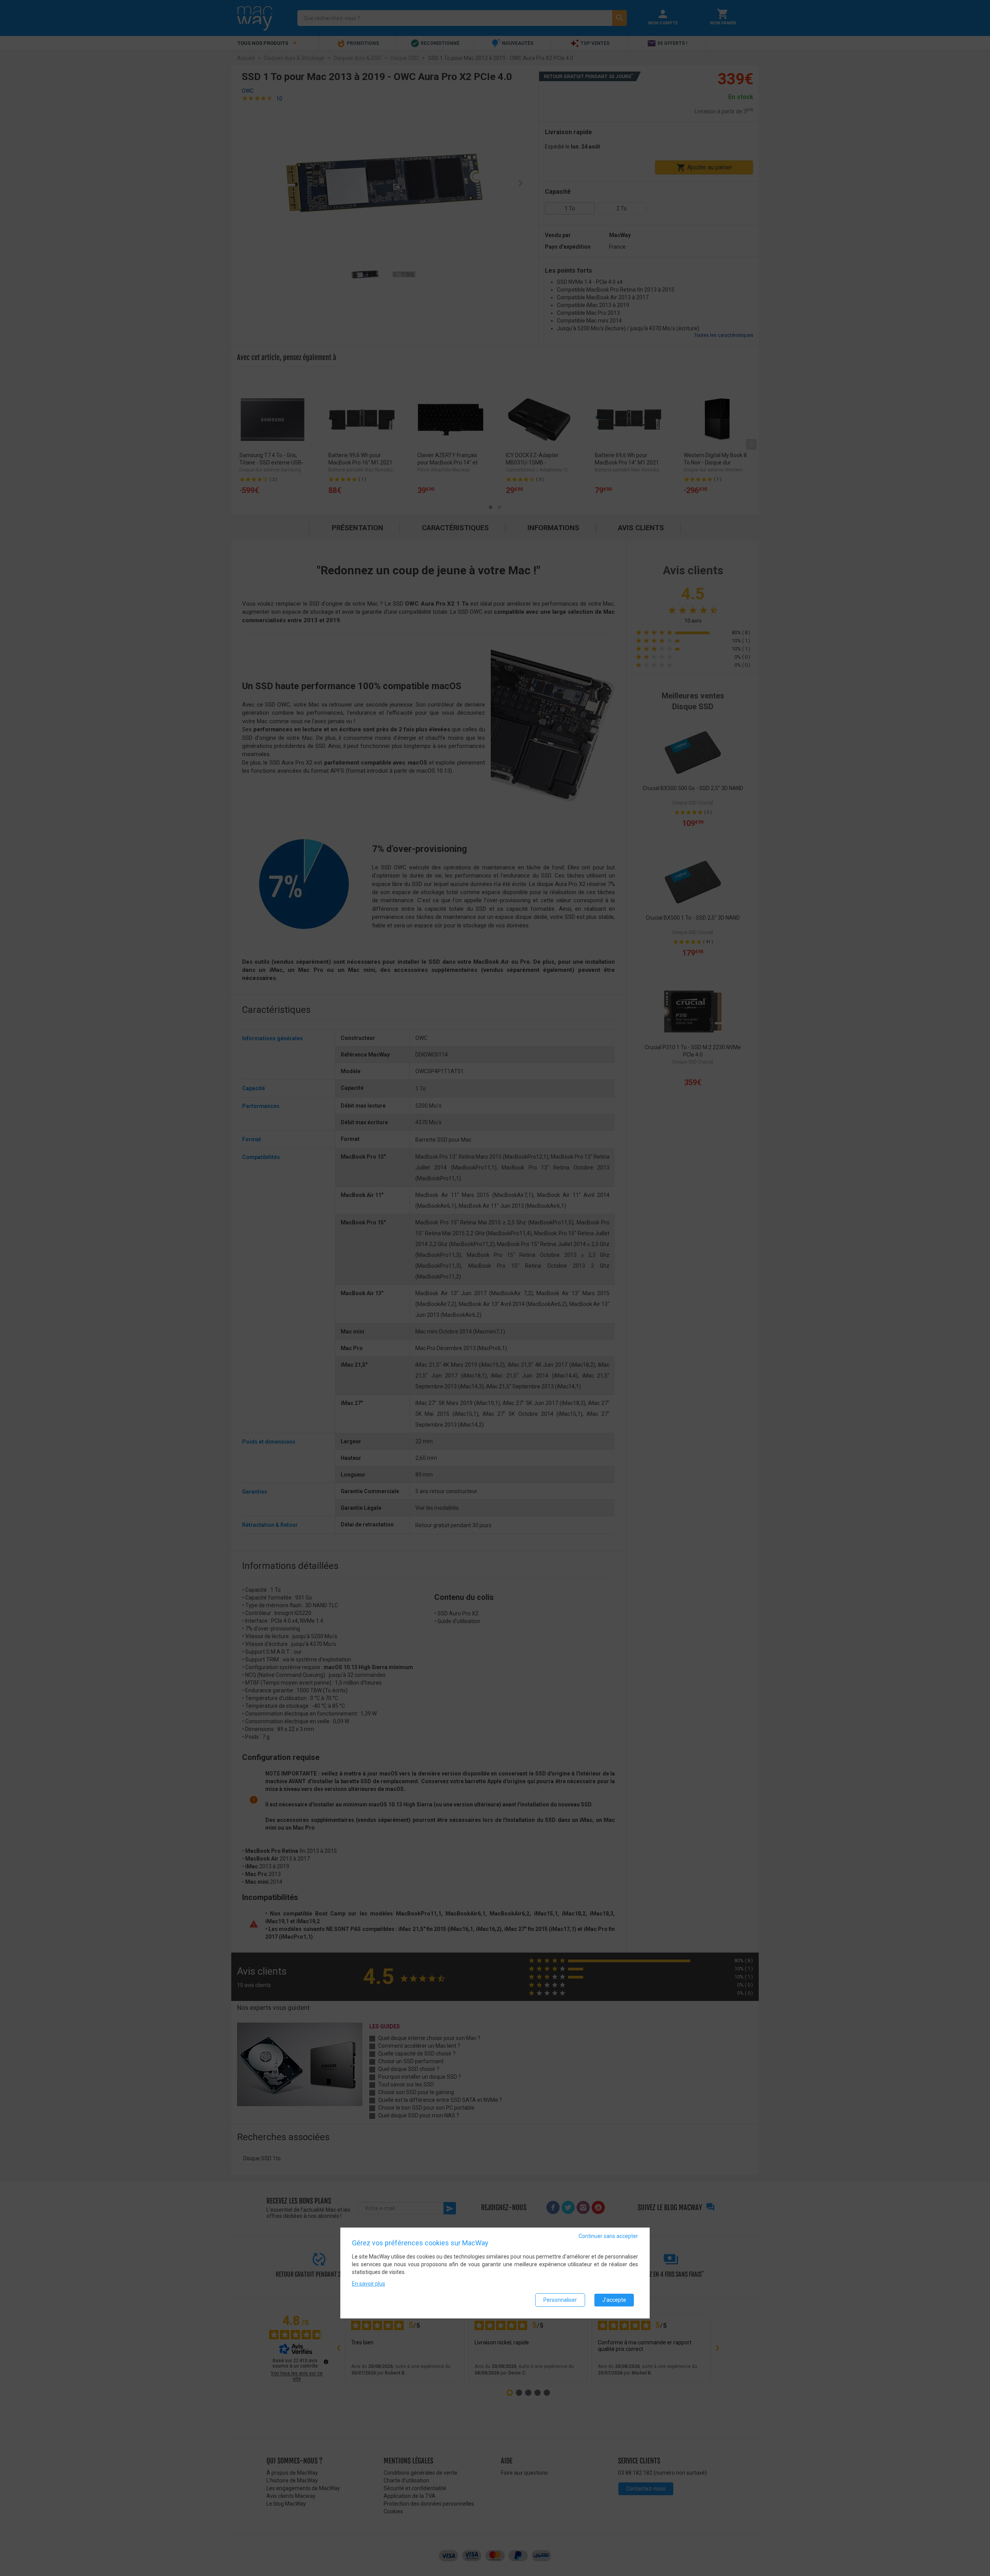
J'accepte (614, 2300)
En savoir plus (369, 2284)
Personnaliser (560, 2300)
